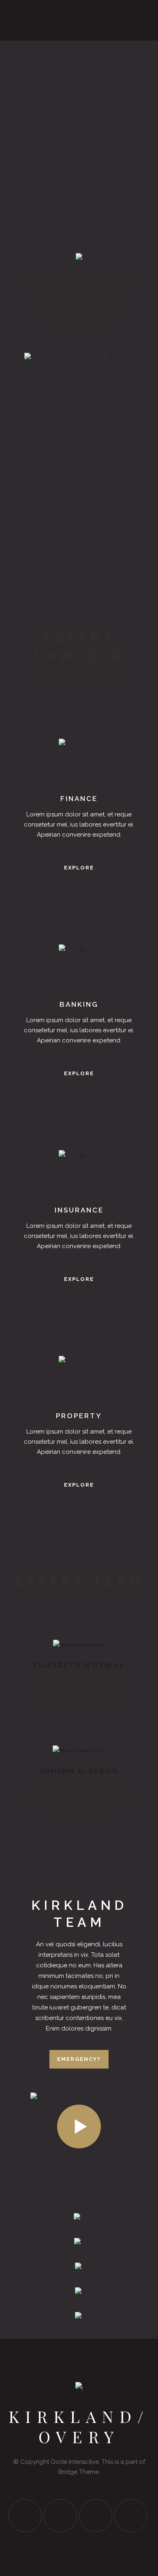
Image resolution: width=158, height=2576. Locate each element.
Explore (79, 868)
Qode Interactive (75, 2462)
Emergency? (79, 2059)
